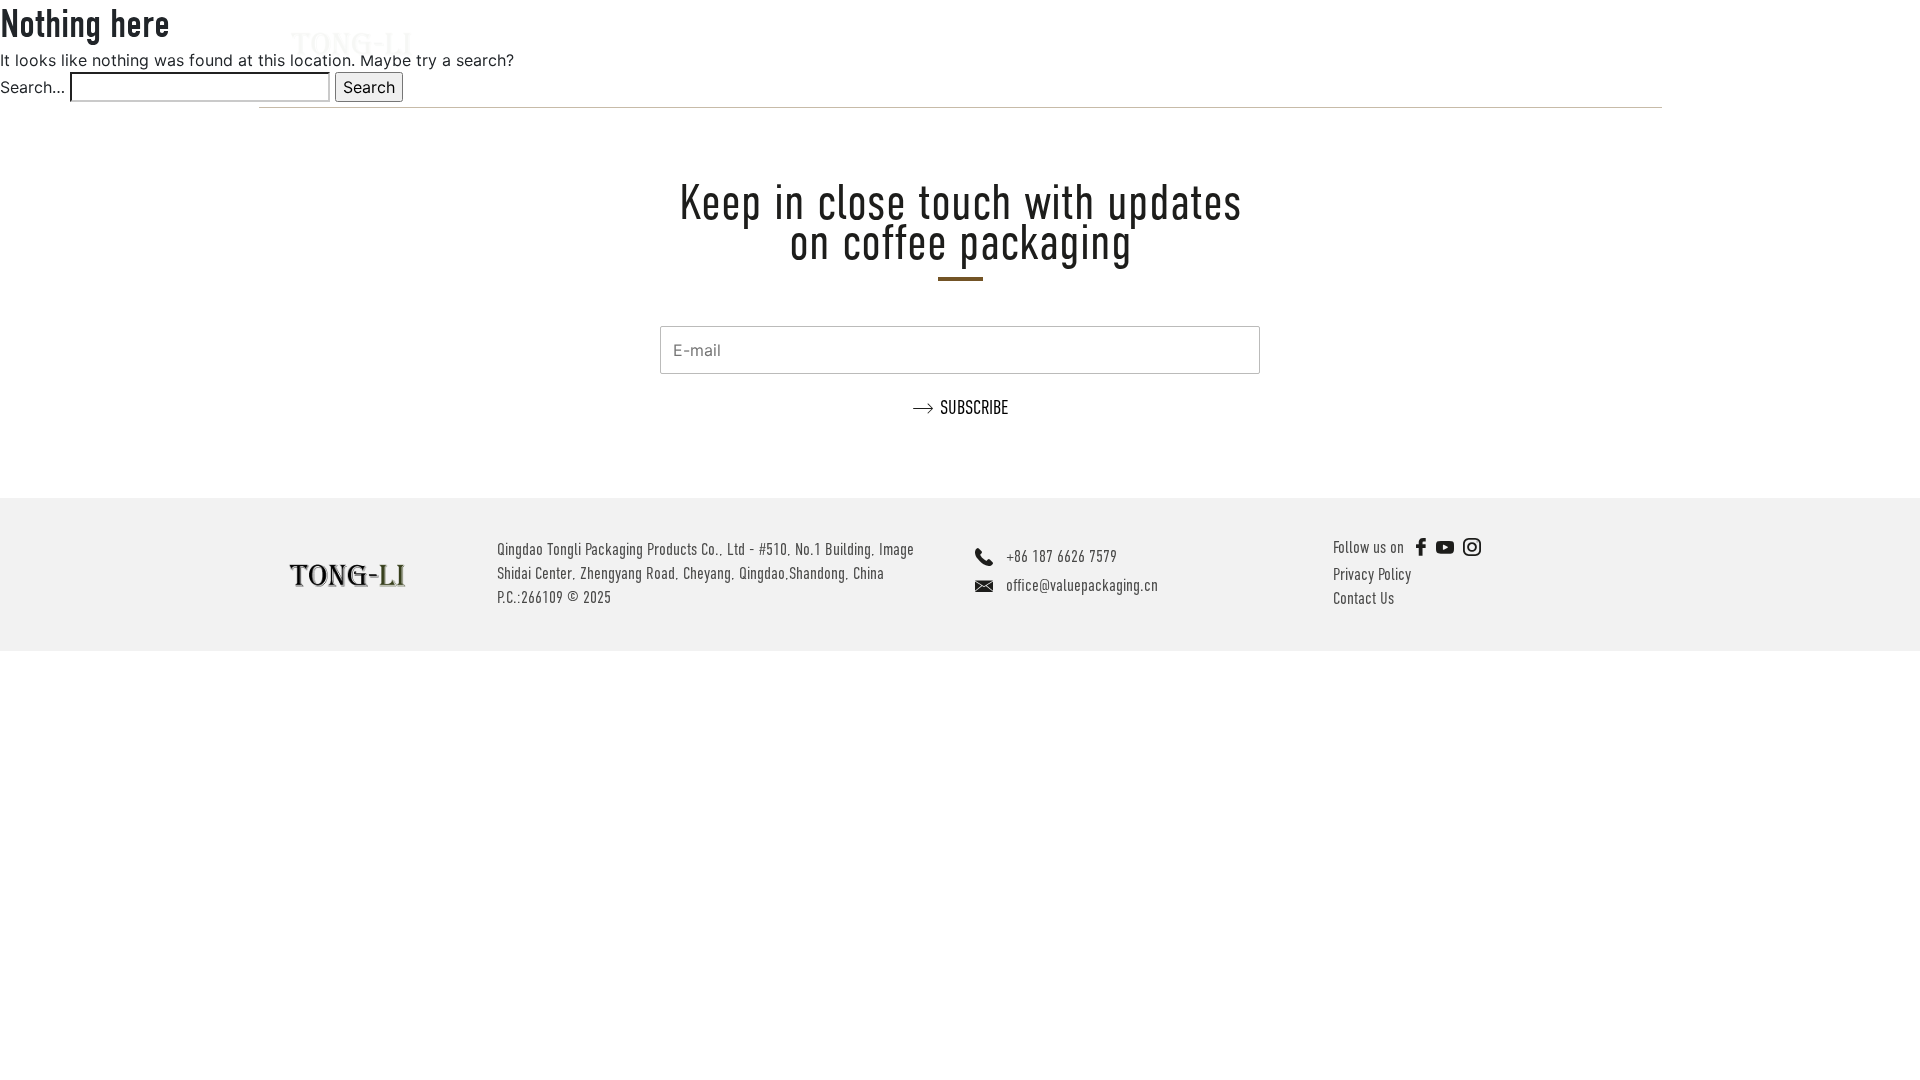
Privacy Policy (1372, 574)
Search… (32, 87)
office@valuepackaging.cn (1082, 585)
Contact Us (1363, 598)
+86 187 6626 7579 (1061, 556)
